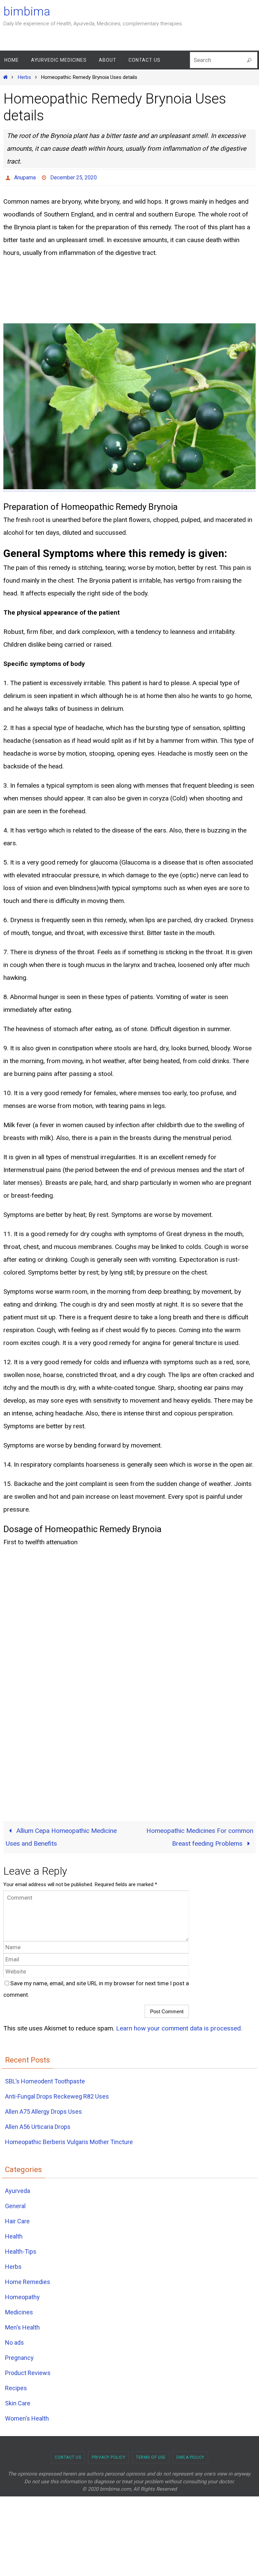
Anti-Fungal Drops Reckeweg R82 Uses (57, 2094)
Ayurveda (18, 2189)
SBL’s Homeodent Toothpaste (45, 2079)
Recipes (16, 2386)
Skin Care (18, 2402)
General (15, 2204)
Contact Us (68, 2456)
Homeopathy (22, 2295)
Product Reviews (28, 2371)
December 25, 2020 (74, 177)
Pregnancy (19, 2356)
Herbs (24, 77)
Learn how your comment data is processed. (179, 2026)
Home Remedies (28, 2280)
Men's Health (22, 2326)
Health (14, 2235)
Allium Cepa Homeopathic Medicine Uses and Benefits (61, 1835)
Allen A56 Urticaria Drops (38, 2125)
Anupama (25, 177)
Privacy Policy (108, 2456)
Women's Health (27, 2417)
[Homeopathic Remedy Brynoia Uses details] (129, 485)
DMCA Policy (190, 2456)
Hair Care (17, 2219)
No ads (15, 2341)
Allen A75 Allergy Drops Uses (44, 2110)
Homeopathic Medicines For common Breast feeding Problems (200, 1835)
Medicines (19, 2310)
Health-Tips (21, 2250)
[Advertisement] (54, 289)
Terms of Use (151, 2456)
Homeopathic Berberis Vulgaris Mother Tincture (69, 2140)
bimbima (27, 12)
